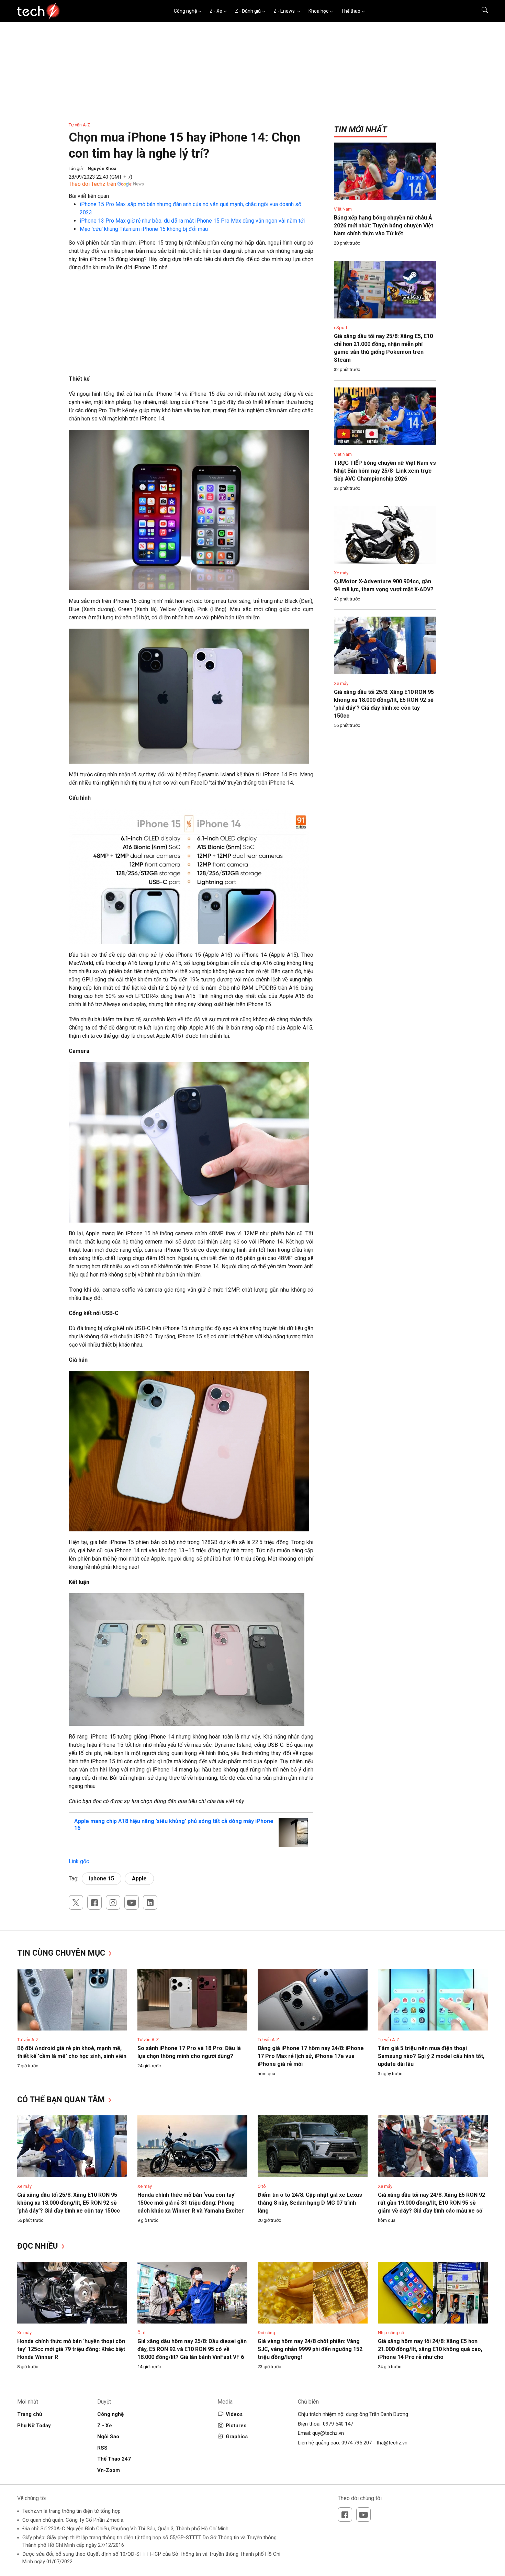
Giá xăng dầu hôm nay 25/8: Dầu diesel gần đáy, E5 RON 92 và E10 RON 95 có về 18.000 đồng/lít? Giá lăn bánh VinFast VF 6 (192, 2349)
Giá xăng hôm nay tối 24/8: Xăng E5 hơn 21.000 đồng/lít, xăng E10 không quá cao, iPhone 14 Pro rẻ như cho (430, 2349)
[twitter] (76, 1902)
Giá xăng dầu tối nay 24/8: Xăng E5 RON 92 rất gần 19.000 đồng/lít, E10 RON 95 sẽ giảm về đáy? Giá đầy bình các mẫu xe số (431, 2203)
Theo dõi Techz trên (92, 184)
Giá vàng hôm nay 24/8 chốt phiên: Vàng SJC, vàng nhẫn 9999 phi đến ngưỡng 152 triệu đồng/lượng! (310, 2349)
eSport (341, 328)
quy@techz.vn (328, 2433)
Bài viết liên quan (89, 196)
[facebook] (94, 1902)
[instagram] (113, 1902)
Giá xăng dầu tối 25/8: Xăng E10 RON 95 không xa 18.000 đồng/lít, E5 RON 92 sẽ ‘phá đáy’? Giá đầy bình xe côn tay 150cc (69, 2203)
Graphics (237, 2437)
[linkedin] (150, 1902)
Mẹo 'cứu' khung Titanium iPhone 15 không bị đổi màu (144, 229)
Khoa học (318, 11)
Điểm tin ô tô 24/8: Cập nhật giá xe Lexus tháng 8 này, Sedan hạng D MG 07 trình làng (310, 2203)
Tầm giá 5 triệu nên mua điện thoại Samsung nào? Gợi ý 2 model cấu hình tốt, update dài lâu (431, 2056)
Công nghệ (185, 11)
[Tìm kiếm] (480, 11)
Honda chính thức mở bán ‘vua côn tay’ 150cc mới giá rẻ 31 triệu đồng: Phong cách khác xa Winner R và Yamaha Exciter (191, 2203)
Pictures (236, 2426)
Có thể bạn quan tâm (62, 2100)
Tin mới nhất (360, 130)
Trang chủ (30, 2414)
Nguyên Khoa (102, 168)
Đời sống (266, 2333)
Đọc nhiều (39, 2246)
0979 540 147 (338, 2424)
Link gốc (79, 1861)
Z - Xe (216, 11)
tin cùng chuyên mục (62, 1953)
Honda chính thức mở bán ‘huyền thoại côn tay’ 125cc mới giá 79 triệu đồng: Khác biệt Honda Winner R (71, 2349)
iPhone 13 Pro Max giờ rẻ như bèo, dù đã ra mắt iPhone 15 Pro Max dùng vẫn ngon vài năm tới (192, 221)
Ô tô (262, 2186)
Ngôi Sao (108, 2437)
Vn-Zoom (109, 2470)
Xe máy (341, 573)
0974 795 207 (357, 2443)
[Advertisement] (191, 327)
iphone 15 (102, 1878)
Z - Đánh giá (248, 11)
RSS (102, 2448)
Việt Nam (343, 209)
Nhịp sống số (391, 2333)
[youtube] (132, 1902)
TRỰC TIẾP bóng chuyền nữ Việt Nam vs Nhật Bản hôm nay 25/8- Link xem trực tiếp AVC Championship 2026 (385, 471)
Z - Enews (285, 11)
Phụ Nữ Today (34, 2426)
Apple (139, 1878)
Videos (234, 2414)
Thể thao (351, 11)
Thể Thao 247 (114, 2459)
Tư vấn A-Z (79, 125)
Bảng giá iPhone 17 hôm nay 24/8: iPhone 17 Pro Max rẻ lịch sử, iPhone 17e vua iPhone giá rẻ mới (311, 2056)
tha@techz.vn (392, 2443)
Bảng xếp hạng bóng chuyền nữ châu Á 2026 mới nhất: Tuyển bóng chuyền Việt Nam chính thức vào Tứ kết (384, 226)
